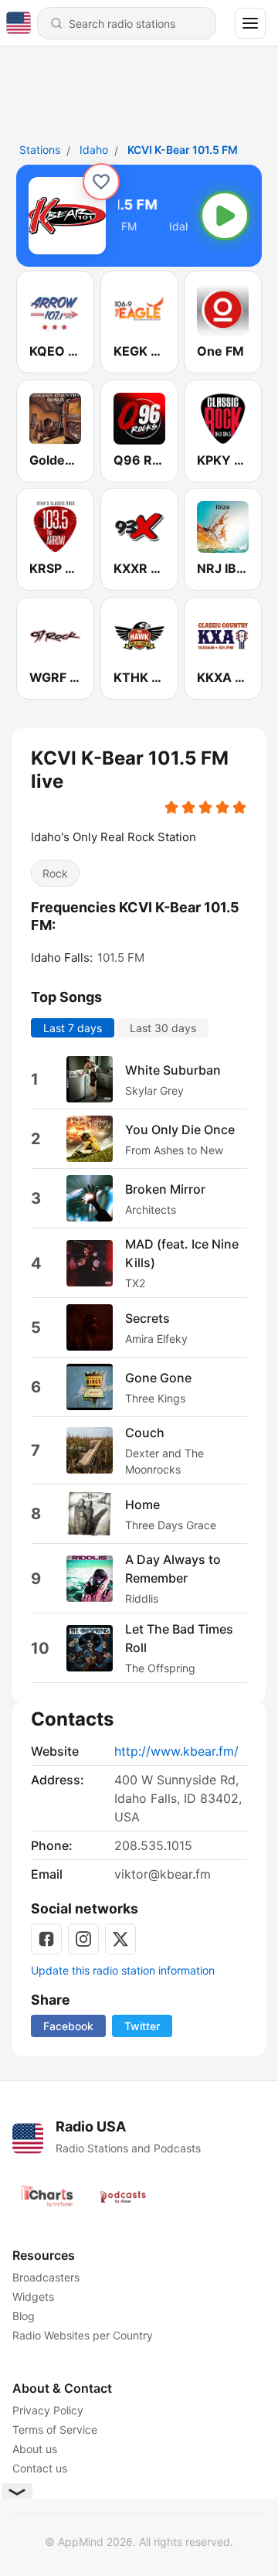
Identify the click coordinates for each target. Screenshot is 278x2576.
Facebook (68, 2026)
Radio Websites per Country (83, 2335)
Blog (24, 2316)
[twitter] (120, 1939)
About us (35, 2449)
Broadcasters (46, 2277)
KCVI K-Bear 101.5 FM (183, 150)
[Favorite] (101, 182)
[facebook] (46, 1939)
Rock (55, 873)
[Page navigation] (250, 23)
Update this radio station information (123, 1970)
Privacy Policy (48, 2410)
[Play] (225, 216)
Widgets (33, 2297)
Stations (40, 150)
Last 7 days (73, 1028)
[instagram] (83, 1939)
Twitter (142, 2026)
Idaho (94, 150)
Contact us (40, 2468)
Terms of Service (55, 2429)
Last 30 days (163, 1028)
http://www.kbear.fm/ (176, 1751)
